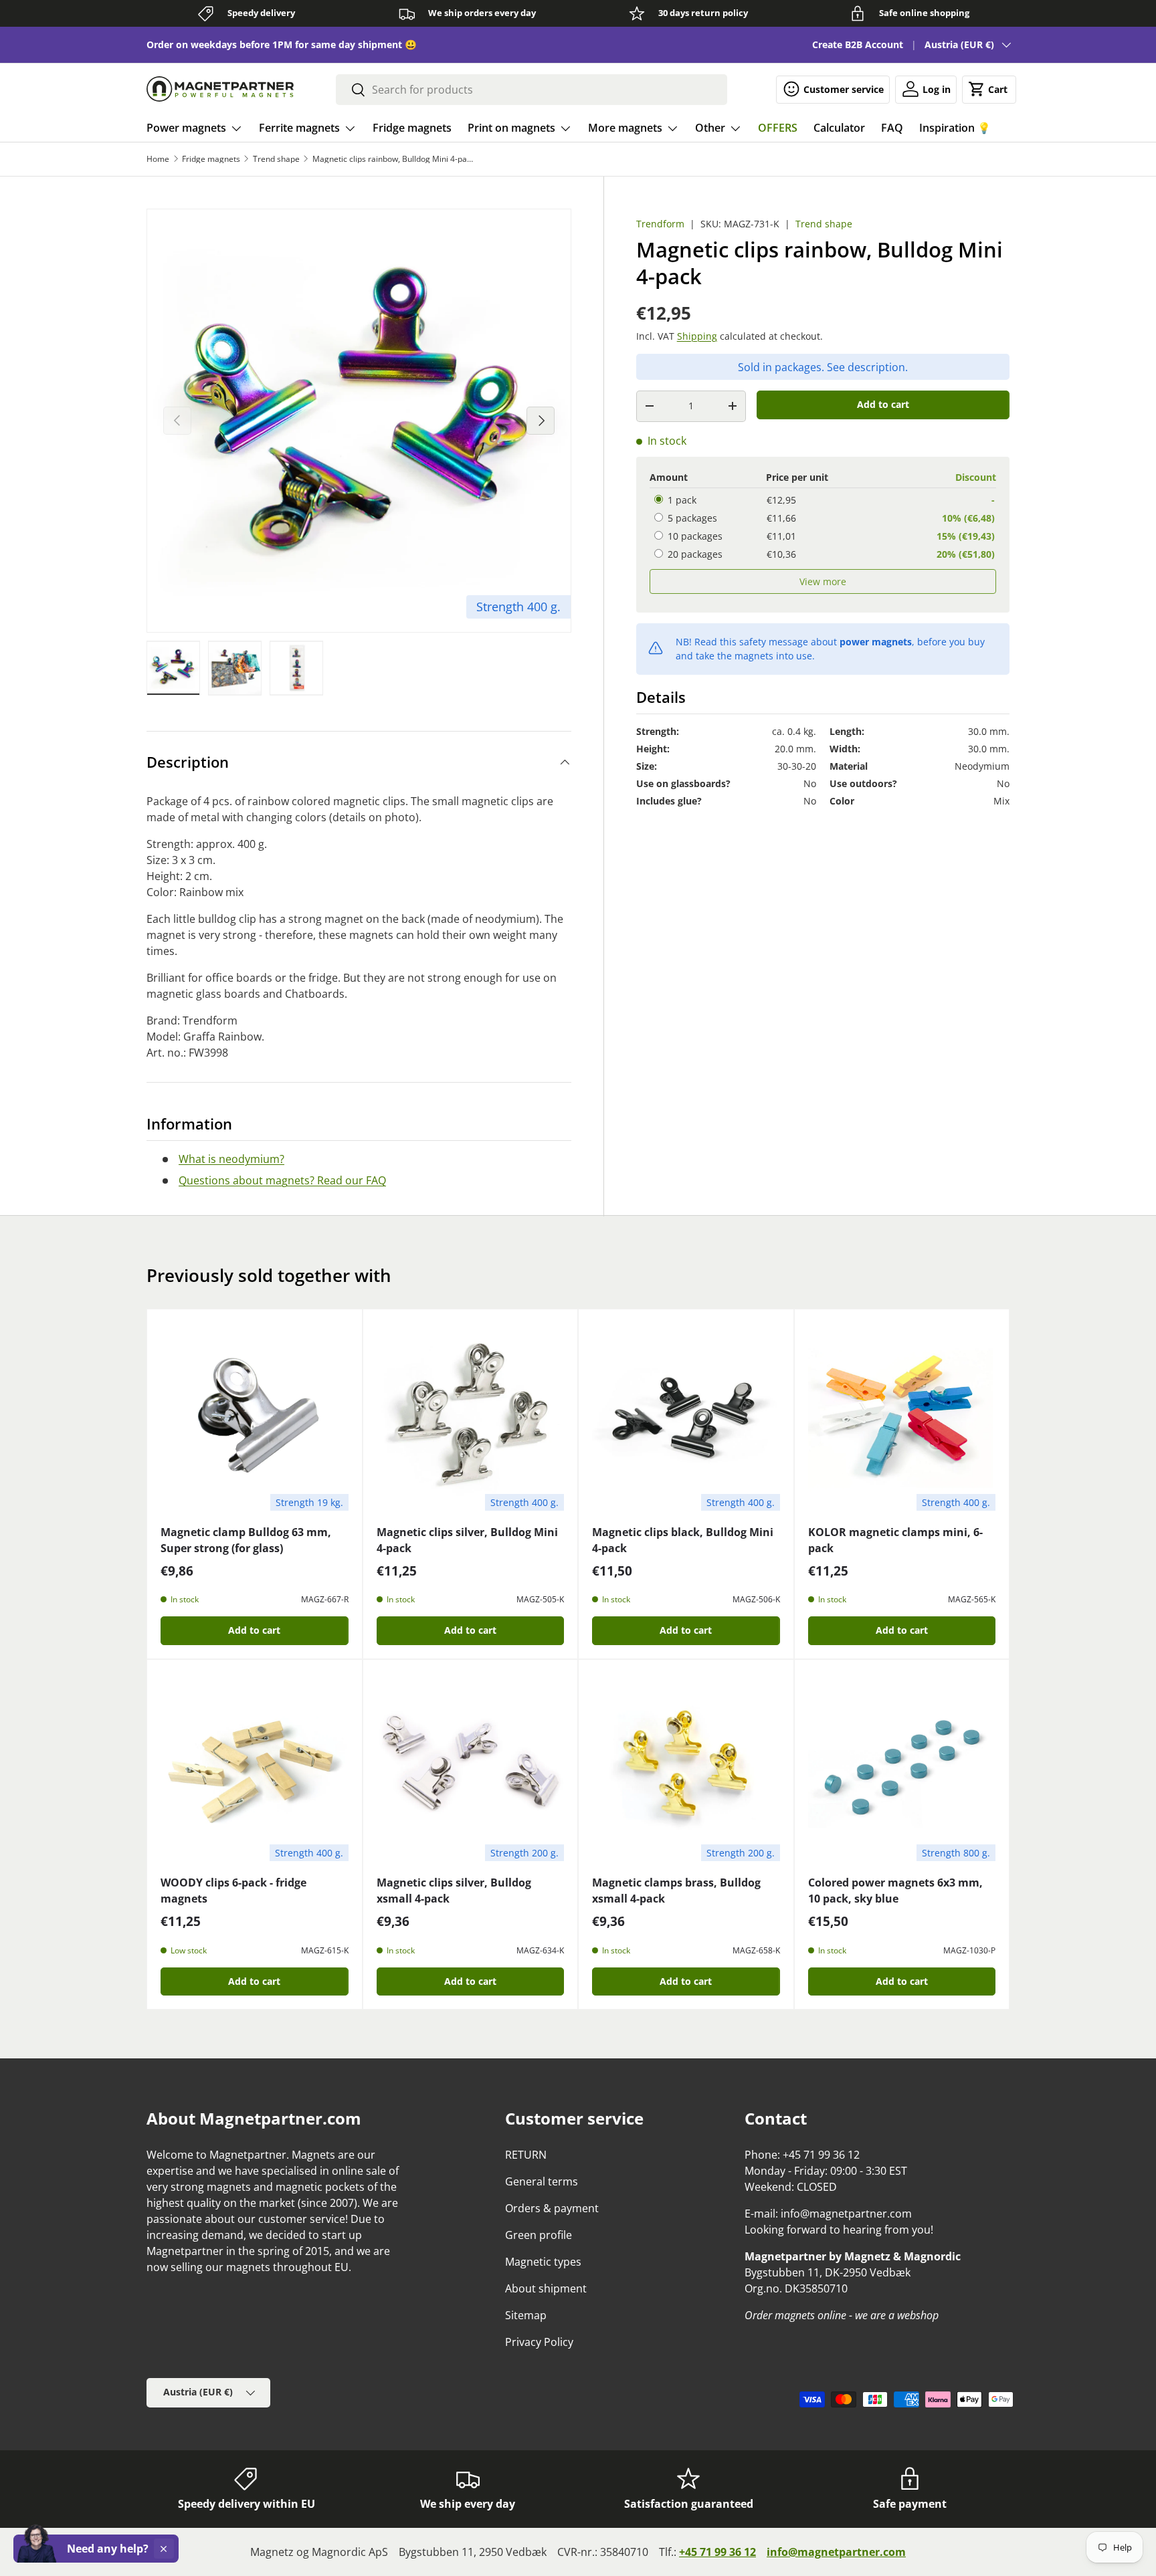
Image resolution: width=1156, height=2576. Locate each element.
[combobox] (532, 90)
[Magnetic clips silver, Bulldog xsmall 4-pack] (471, 1767)
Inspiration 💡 (955, 128)
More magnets (625, 128)
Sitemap (526, 2315)
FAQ (892, 128)
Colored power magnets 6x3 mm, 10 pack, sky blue (895, 1891)
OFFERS (778, 128)
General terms (542, 2181)
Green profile (539, 2235)
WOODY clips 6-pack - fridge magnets (233, 1891)
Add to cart (883, 404)
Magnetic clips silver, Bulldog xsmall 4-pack (454, 1891)
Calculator (839, 128)
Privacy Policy (539, 2342)
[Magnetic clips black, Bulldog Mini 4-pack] (686, 1417)
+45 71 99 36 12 (717, 2552)
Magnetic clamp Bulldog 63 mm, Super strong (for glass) (246, 1540)
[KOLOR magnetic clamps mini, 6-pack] (902, 1417)
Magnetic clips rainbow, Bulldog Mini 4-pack (393, 159)
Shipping (697, 336)
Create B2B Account (858, 44)
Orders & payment (552, 2208)
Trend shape (276, 159)
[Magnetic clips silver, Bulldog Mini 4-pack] (471, 1417)
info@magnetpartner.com (836, 2552)
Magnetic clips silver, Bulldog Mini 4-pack (467, 1540)
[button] (989, 89)
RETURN (526, 2155)
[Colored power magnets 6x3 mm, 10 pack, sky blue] (902, 1767)
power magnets (876, 642)
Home (158, 159)
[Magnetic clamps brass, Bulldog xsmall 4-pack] (686, 1767)
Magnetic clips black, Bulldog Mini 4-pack (683, 1540)
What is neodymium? (231, 1159)
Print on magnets (511, 128)
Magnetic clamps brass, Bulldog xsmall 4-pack (676, 1891)
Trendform (660, 224)
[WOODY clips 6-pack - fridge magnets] (255, 1767)
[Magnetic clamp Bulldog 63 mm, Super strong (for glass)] (255, 1417)
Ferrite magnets (299, 128)
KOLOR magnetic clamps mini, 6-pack (895, 1540)
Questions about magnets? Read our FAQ (282, 1180)
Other (710, 128)
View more (823, 581)
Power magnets (186, 128)
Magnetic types (543, 2262)
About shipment (546, 2288)
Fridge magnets (412, 128)
